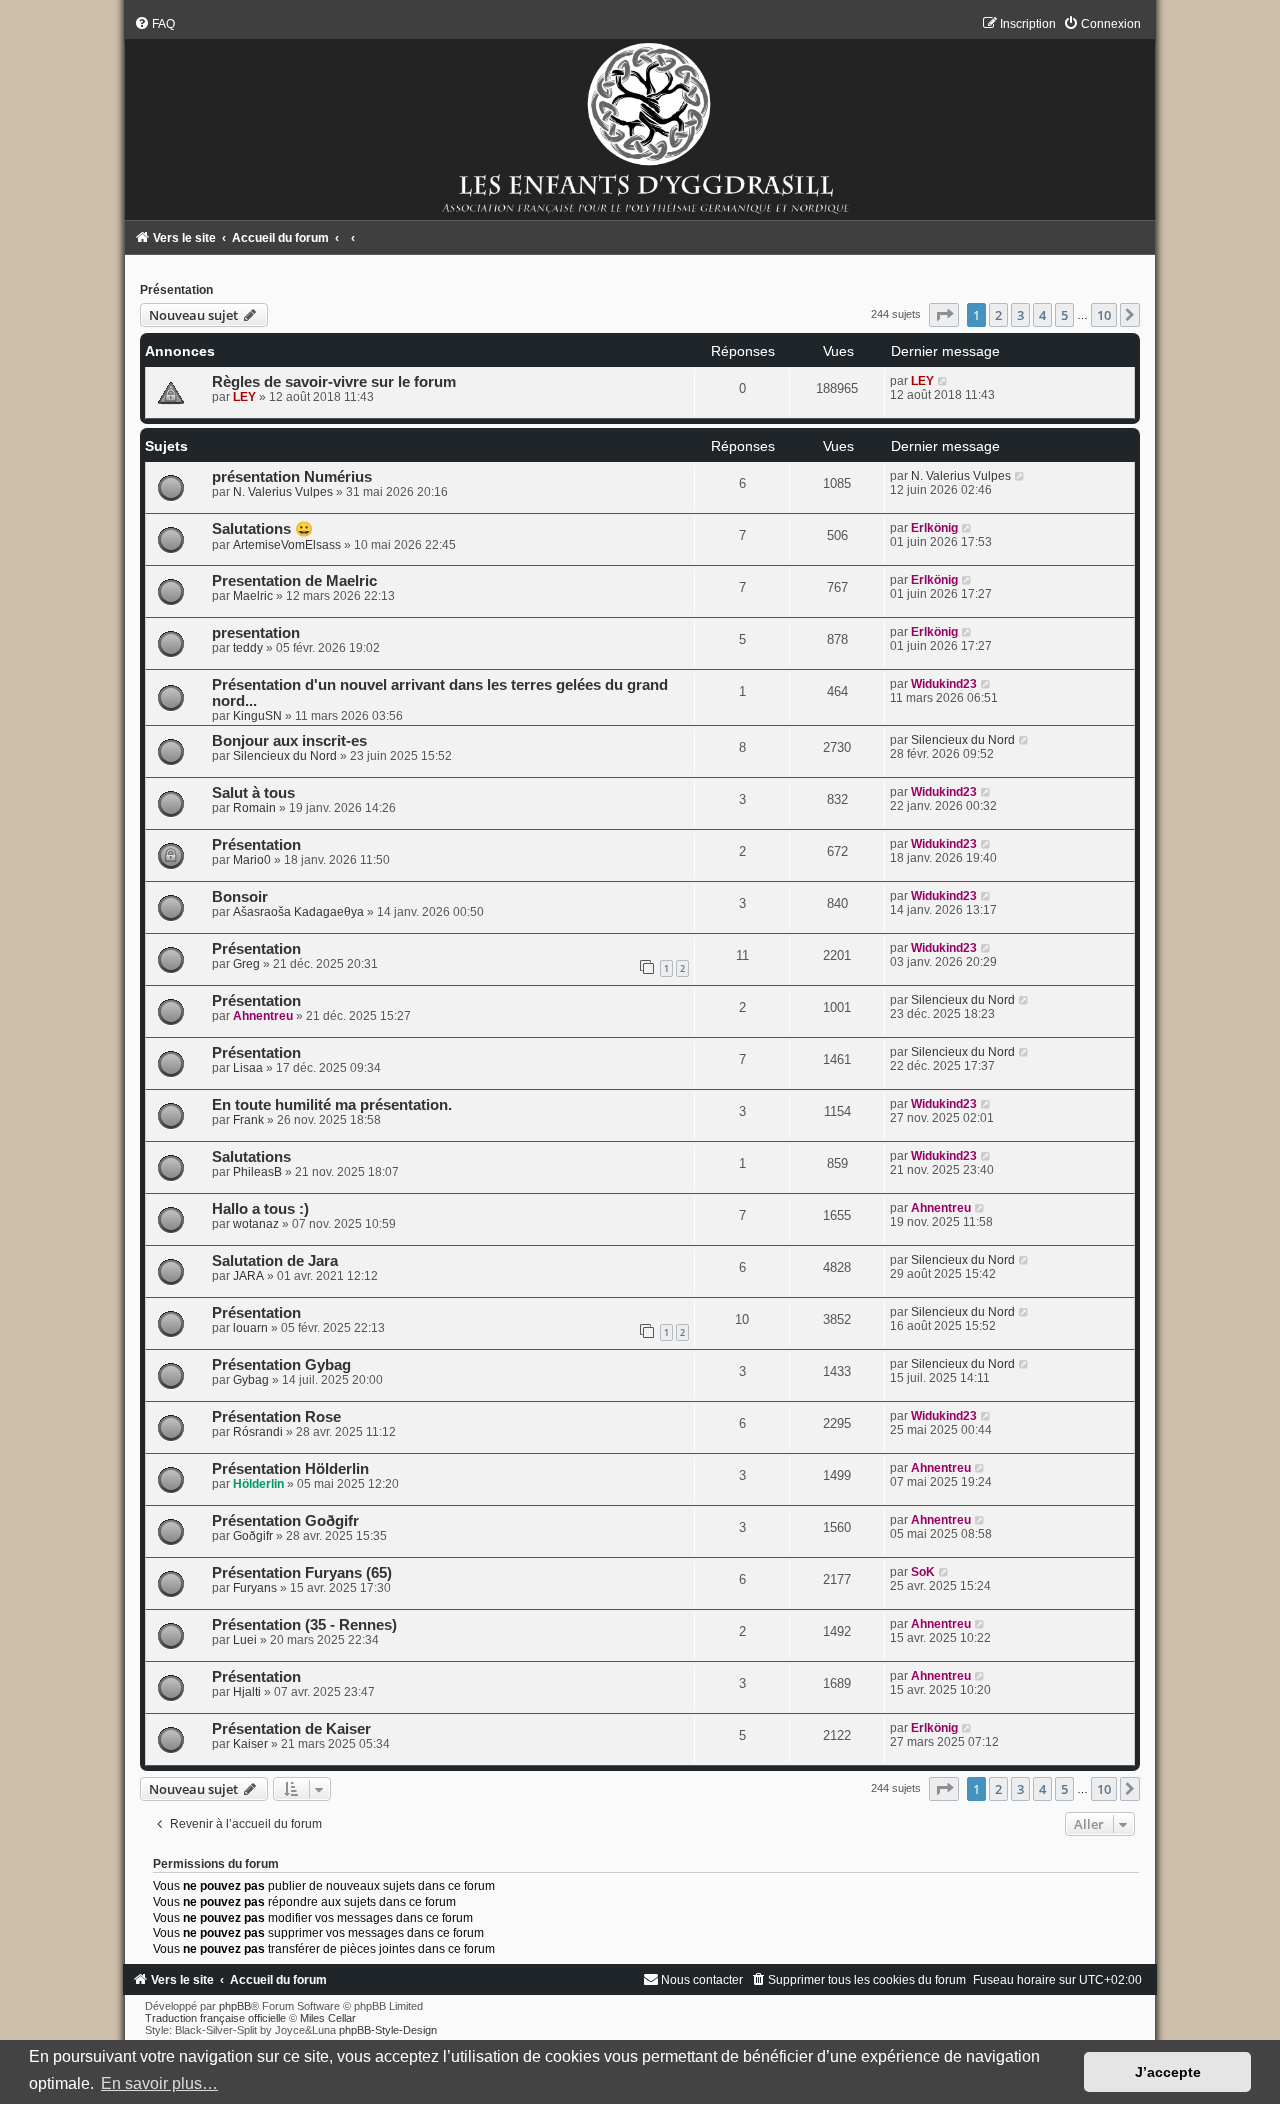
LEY (244, 397)
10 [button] (1104, 315)
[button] (944, 315)
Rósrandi (258, 1432)
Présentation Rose (276, 1417)
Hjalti (247, 1692)
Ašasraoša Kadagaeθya (298, 912)
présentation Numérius (292, 477)
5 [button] (1064, 315)
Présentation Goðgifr (285, 1521)
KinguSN (257, 716)
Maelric (253, 596)
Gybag (251, 1380)
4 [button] (1042, 315)
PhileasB (257, 1172)
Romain (254, 808)
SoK (923, 1572)
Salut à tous (253, 793)
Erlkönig (934, 528)
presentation (256, 633)
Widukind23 (944, 684)
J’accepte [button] (1168, 2072)
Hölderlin (258, 1484)
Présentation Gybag (281, 1365)
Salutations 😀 (262, 529)
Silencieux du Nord (285, 756)
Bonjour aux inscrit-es (289, 741)
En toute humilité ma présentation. (332, 1105)
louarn (250, 1328)
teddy (248, 648)
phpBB (235, 2006)
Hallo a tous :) (260, 1209)
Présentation (176, 290)
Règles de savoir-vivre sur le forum (334, 382)
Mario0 (252, 860)
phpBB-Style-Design (388, 2030)
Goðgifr (253, 1536)
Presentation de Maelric (294, 581)
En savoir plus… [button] (159, 2083)
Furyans (255, 1588)
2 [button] (998, 315)
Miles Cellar (328, 2018)
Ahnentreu (263, 1016)
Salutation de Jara (275, 1261)
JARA (248, 1276)
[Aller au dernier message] (943, 381)
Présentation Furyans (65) (302, 1573)
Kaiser (250, 1744)
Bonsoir (240, 897)
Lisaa (248, 1068)
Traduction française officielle (215, 2018)
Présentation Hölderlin (290, 1469)
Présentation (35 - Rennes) (304, 1625)
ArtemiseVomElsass (287, 545)
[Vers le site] (640, 118)
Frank (248, 1120)
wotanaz (256, 1224)
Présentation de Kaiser (291, 1729)
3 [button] (1020, 315)
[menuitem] (154, 24)
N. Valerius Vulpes (283, 492)
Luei (245, 1640)
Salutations (251, 1157)
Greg (246, 964)
